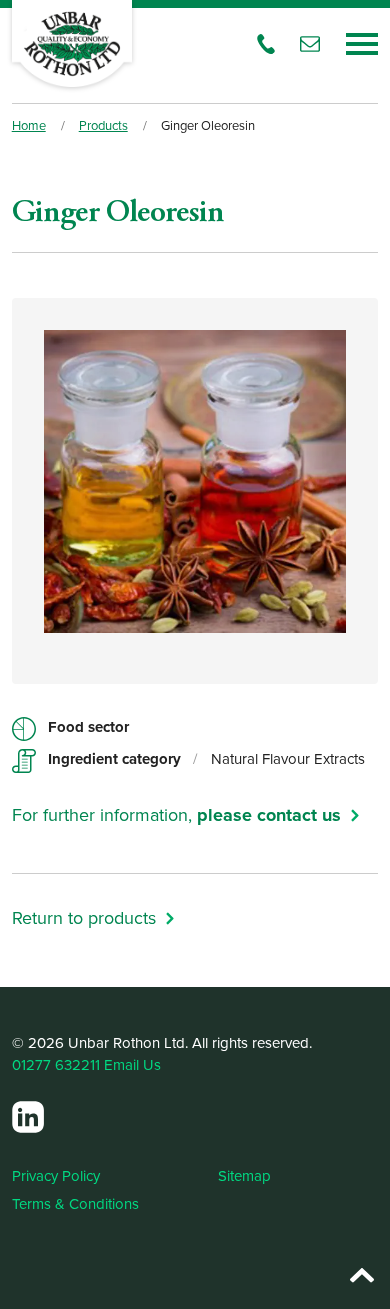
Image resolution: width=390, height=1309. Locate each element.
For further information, (176, 814)
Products (103, 125)
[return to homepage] (72, 43)
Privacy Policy (56, 1175)
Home (29, 125)
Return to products (84, 917)
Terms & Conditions (75, 1203)
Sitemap (244, 1175)
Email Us (132, 1064)
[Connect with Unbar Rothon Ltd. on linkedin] (28, 1117)
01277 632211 (56, 1064)
